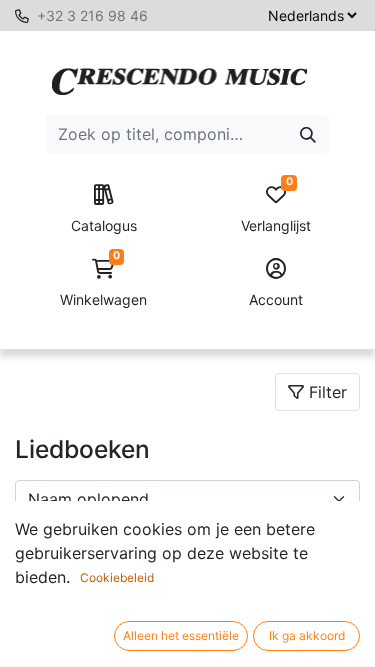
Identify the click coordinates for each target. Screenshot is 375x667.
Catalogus (104, 225)
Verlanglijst (276, 209)
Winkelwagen (103, 283)
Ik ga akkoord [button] (307, 635)
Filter (325, 392)
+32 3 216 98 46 (92, 15)
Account (276, 299)
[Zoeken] (308, 134)
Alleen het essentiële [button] (181, 635)
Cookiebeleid (117, 577)
